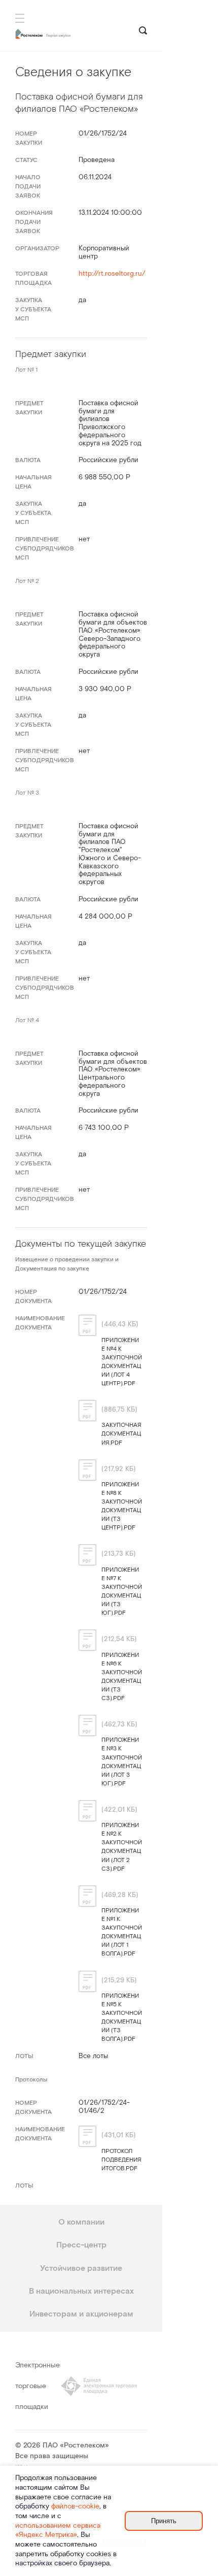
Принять (164, 2521)
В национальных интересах (81, 2291)
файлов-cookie (75, 2506)
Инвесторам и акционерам (81, 2314)
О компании (81, 2222)
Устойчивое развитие (81, 2269)
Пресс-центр (81, 2245)
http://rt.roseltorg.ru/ (112, 274)
